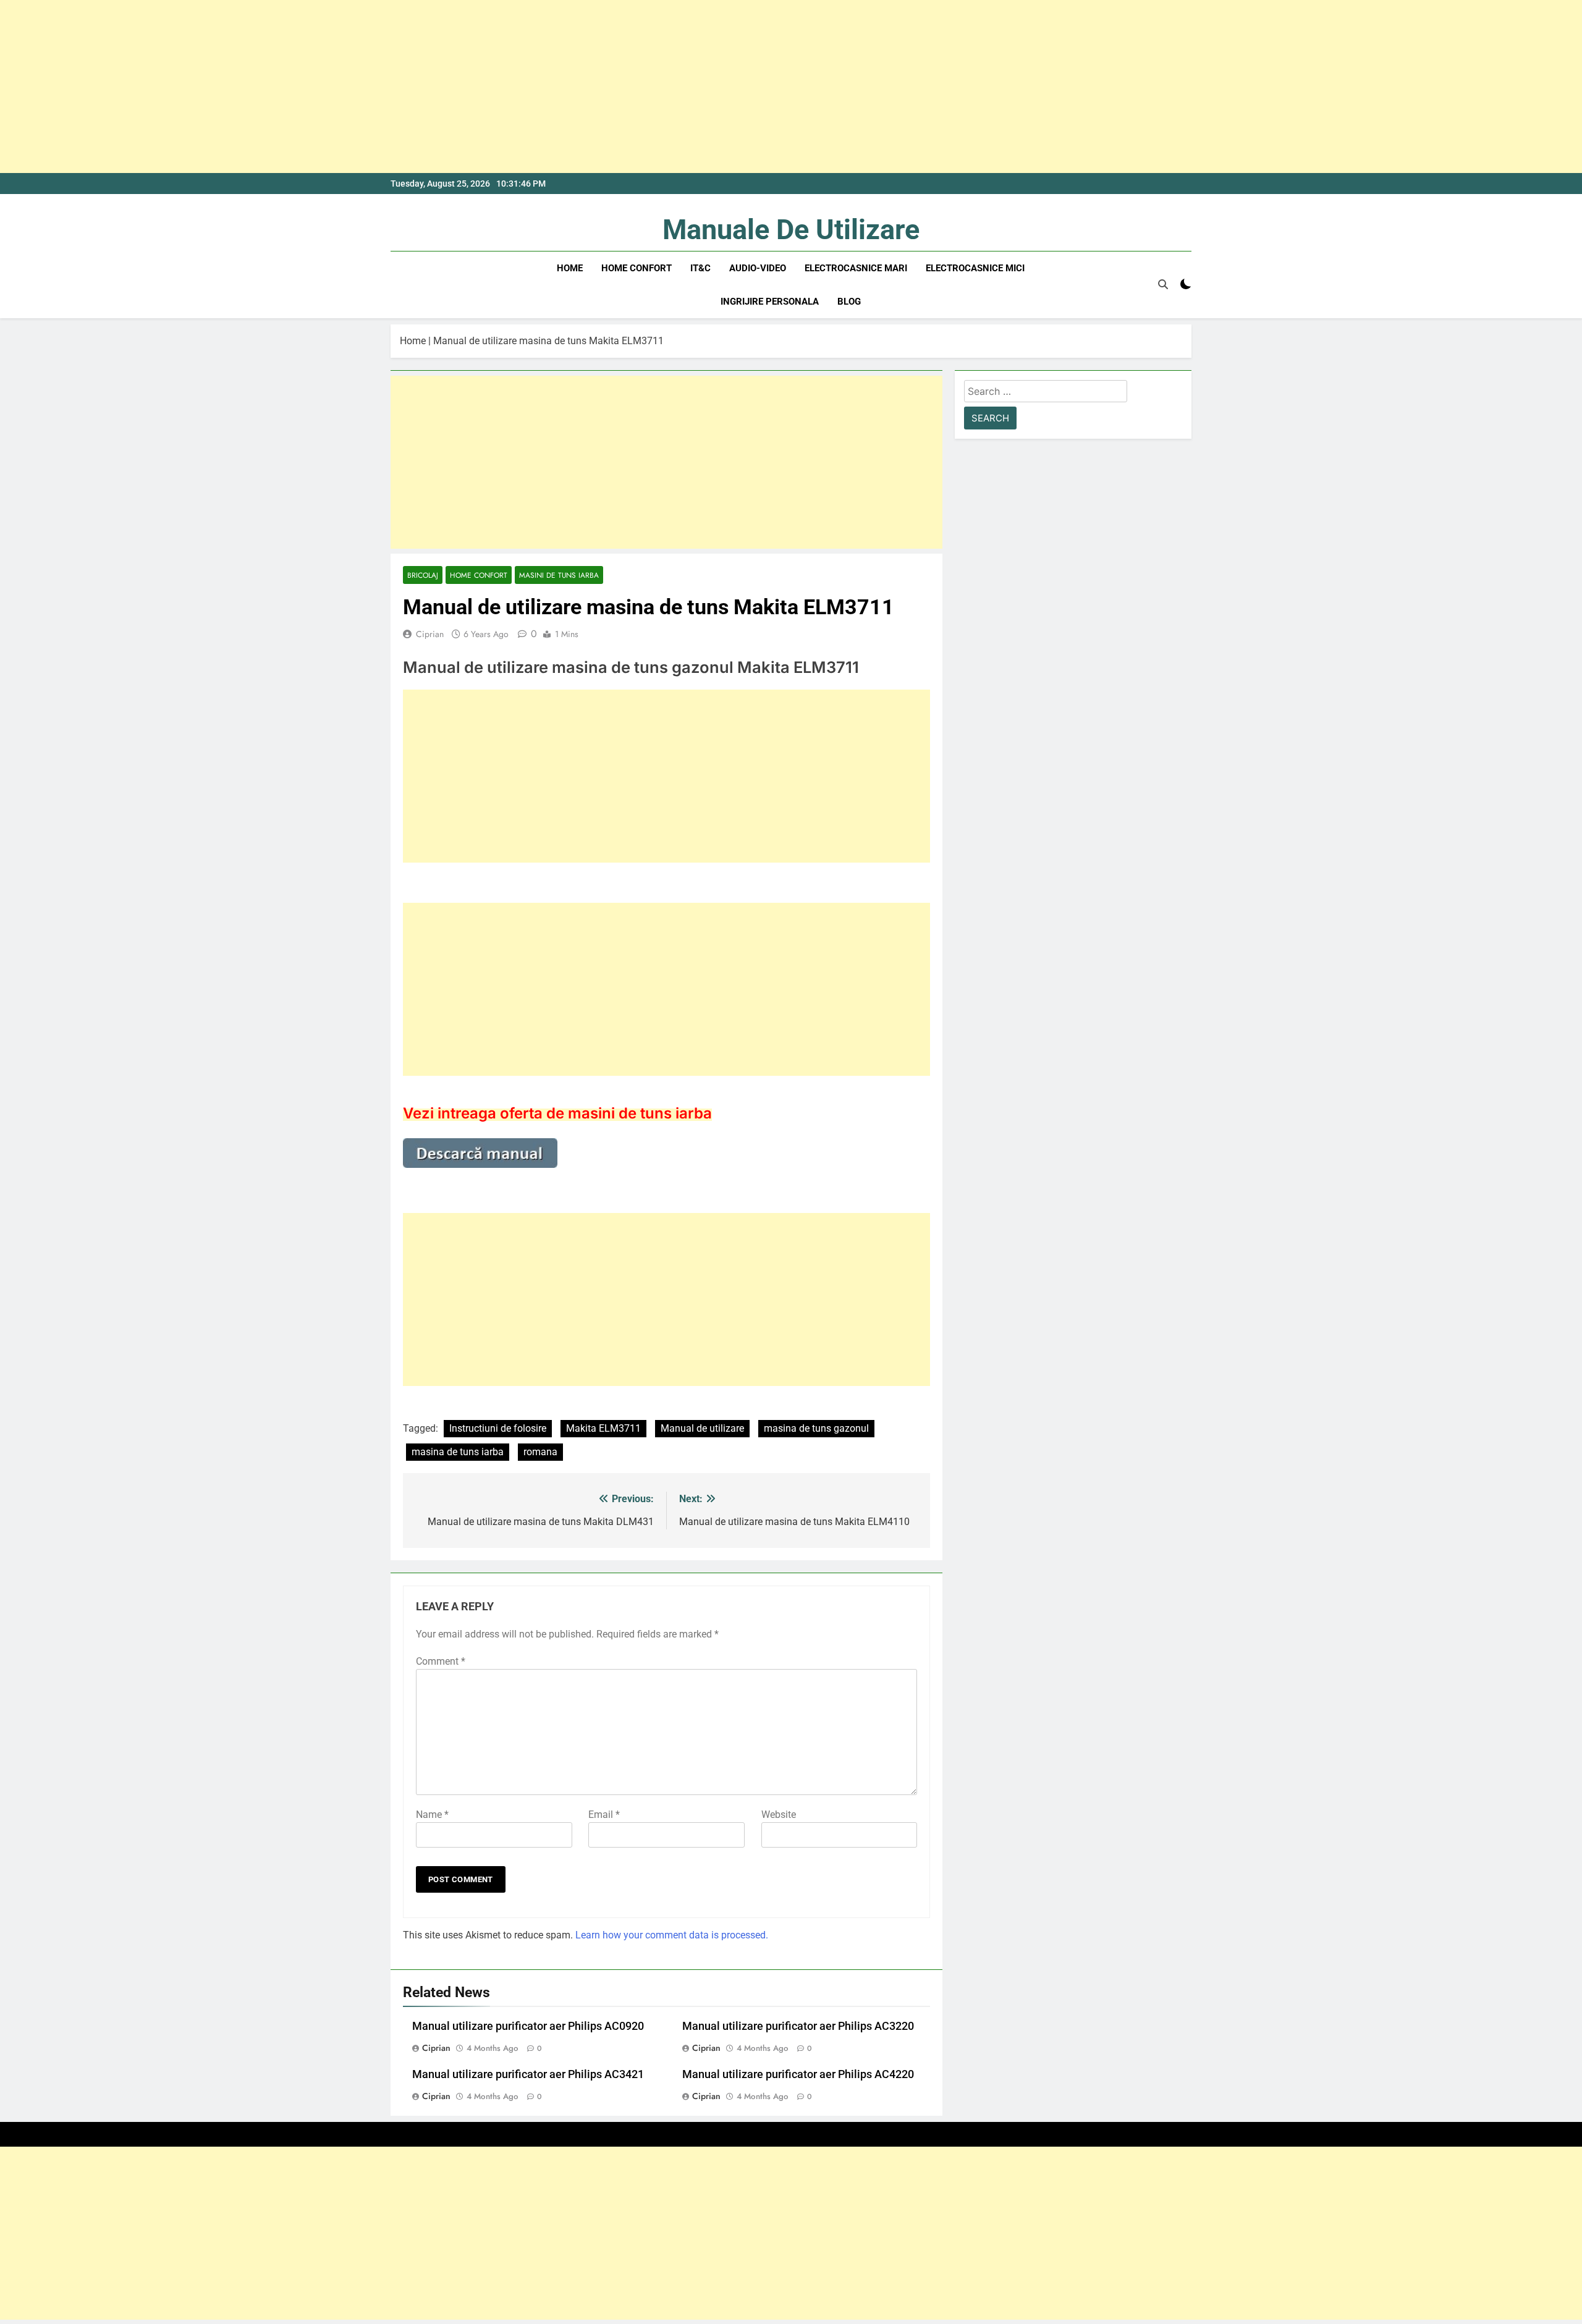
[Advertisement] (371, 87)
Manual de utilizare (702, 1428)
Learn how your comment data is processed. (672, 1935)
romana (540, 1452)
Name (432, 1815)
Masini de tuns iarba (559, 575)
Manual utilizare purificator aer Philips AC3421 (528, 2074)
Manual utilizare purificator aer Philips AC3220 (798, 2026)
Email (604, 1815)
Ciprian (430, 634)
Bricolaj (423, 575)
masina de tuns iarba (458, 1452)
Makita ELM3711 (603, 1428)
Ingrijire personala (770, 302)
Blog (849, 302)
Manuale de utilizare (791, 230)
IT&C (700, 268)
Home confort (637, 268)
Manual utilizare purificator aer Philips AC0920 (528, 2026)
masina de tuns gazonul (816, 1428)
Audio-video (758, 268)
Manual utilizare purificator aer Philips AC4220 (798, 2074)
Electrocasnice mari (856, 268)
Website (779, 1815)
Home (570, 268)
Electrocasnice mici (975, 268)
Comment (441, 1661)
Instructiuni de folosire (498, 1428)
